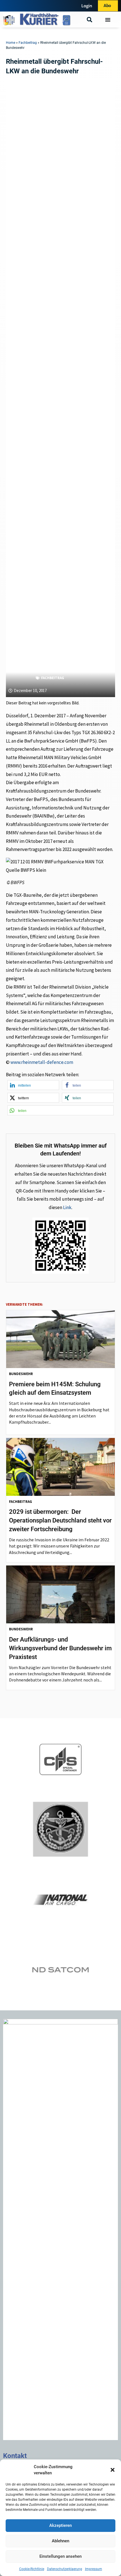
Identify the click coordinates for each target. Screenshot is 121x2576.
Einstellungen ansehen (60, 2556)
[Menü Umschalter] (108, 20)
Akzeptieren (60, 2525)
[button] (113, 2470)
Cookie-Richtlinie (32, 2569)
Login (87, 6)
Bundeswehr (21, 1374)
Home (11, 43)
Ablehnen (60, 2541)
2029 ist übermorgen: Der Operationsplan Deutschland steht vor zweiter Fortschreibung (60, 1520)
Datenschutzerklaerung (65, 2569)
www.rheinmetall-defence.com (42, 1062)
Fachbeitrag (28, 43)
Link (67, 1207)
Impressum (94, 2569)
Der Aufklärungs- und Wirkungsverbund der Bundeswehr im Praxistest (60, 1648)
